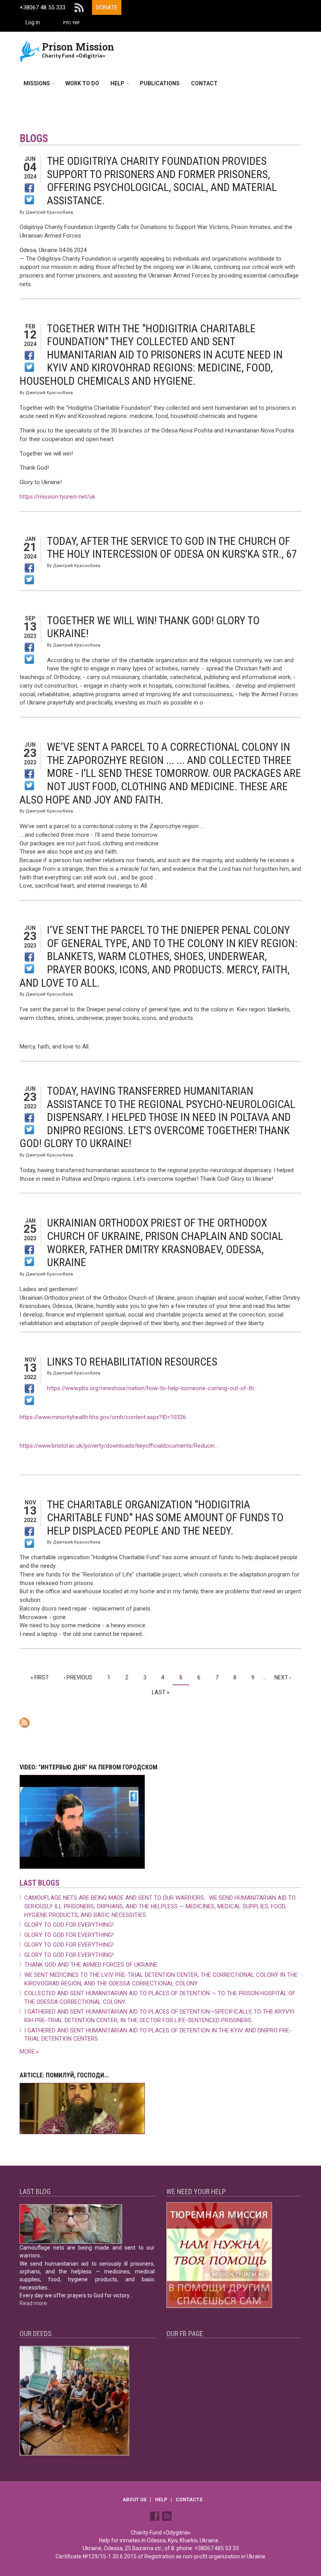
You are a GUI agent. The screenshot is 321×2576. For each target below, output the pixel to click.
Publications (160, 83)
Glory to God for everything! (69, 1925)
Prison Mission (78, 47)
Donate (107, 7)
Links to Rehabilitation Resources (132, 1362)
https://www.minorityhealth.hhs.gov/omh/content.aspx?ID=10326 (103, 1417)
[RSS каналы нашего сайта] (167, 2515)
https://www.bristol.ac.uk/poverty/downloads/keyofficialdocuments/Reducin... (119, 1446)
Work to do (82, 83)
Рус (67, 23)
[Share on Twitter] (29, 200)
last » (161, 1692)
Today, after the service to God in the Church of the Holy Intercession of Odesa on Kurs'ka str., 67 (172, 548)
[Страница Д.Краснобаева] (155, 2515)
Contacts (189, 2500)
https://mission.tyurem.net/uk (57, 497)
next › (283, 1677)
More (28, 2052)
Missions (37, 83)
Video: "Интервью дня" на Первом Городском (88, 1767)
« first (40, 1677)
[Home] (30, 50)
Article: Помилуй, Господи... (64, 2075)
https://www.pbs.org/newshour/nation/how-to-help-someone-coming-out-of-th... (152, 1388)
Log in (33, 22)
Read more (33, 2303)
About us (134, 2500)
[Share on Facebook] (29, 188)
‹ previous (78, 1677)
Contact (204, 83)
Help (117, 83)
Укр (76, 23)
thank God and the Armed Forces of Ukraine (91, 1965)
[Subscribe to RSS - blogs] (160, 1723)
